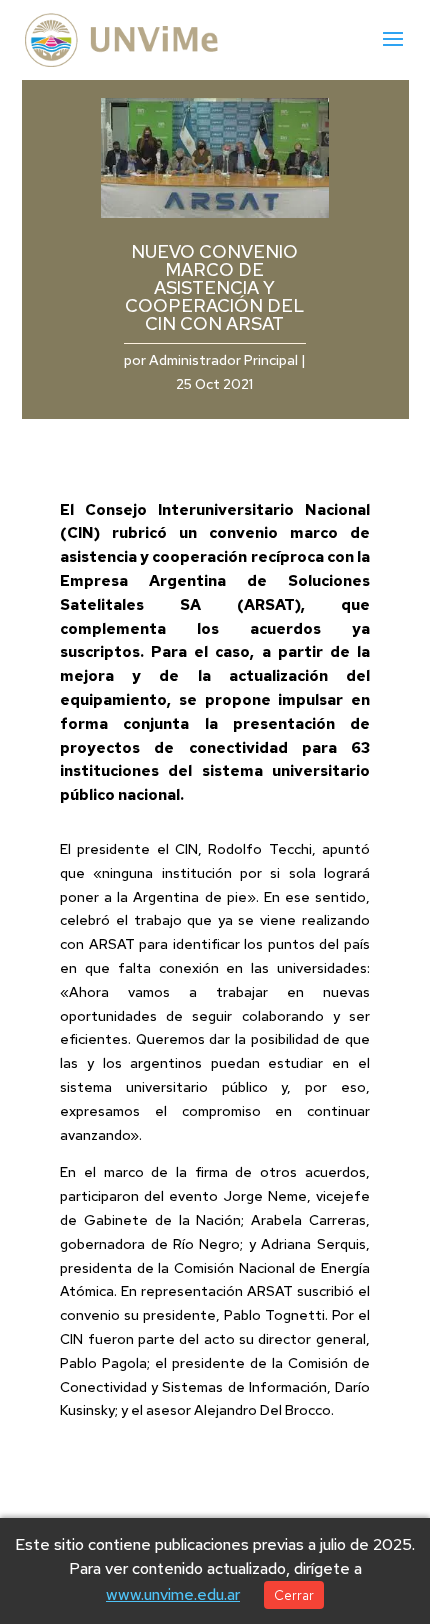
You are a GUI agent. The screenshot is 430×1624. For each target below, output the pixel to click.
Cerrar (294, 1595)
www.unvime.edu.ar (173, 1594)
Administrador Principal (223, 360)
